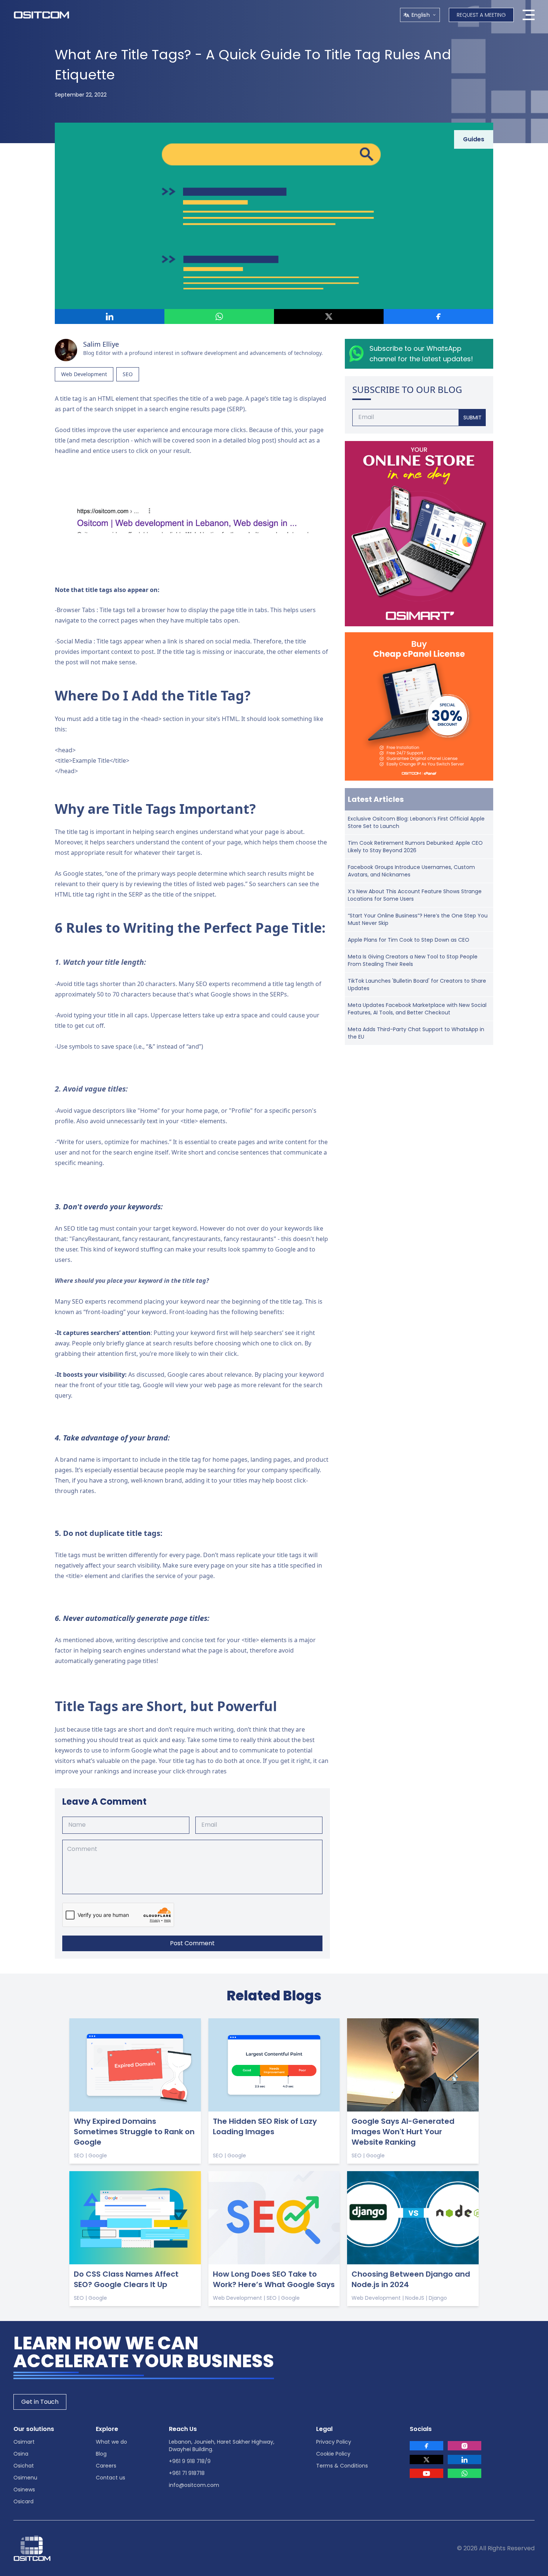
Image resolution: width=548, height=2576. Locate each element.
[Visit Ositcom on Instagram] (464, 2446)
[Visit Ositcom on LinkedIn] (464, 2460)
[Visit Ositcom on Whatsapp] (464, 2473)
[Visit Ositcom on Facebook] (426, 2446)
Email (209, 1825)
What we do (111, 2442)
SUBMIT (473, 418)
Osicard (23, 2501)
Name (77, 1825)
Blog (101, 2454)
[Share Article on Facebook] (438, 317)
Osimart (24, 2442)
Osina (21, 2454)
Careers (106, 2466)
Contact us (111, 2478)
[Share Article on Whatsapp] (219, 317)
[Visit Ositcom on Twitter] (426, 2460)
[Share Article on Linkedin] (110, 317)
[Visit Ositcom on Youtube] (426, 2473)
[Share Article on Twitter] (329, 317)
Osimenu (25, 2478)
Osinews (24, 2490)
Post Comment (192, 1943)
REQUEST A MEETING (481, 15)
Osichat (24, 2466)
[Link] (419, 534)
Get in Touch (40, 2402)
